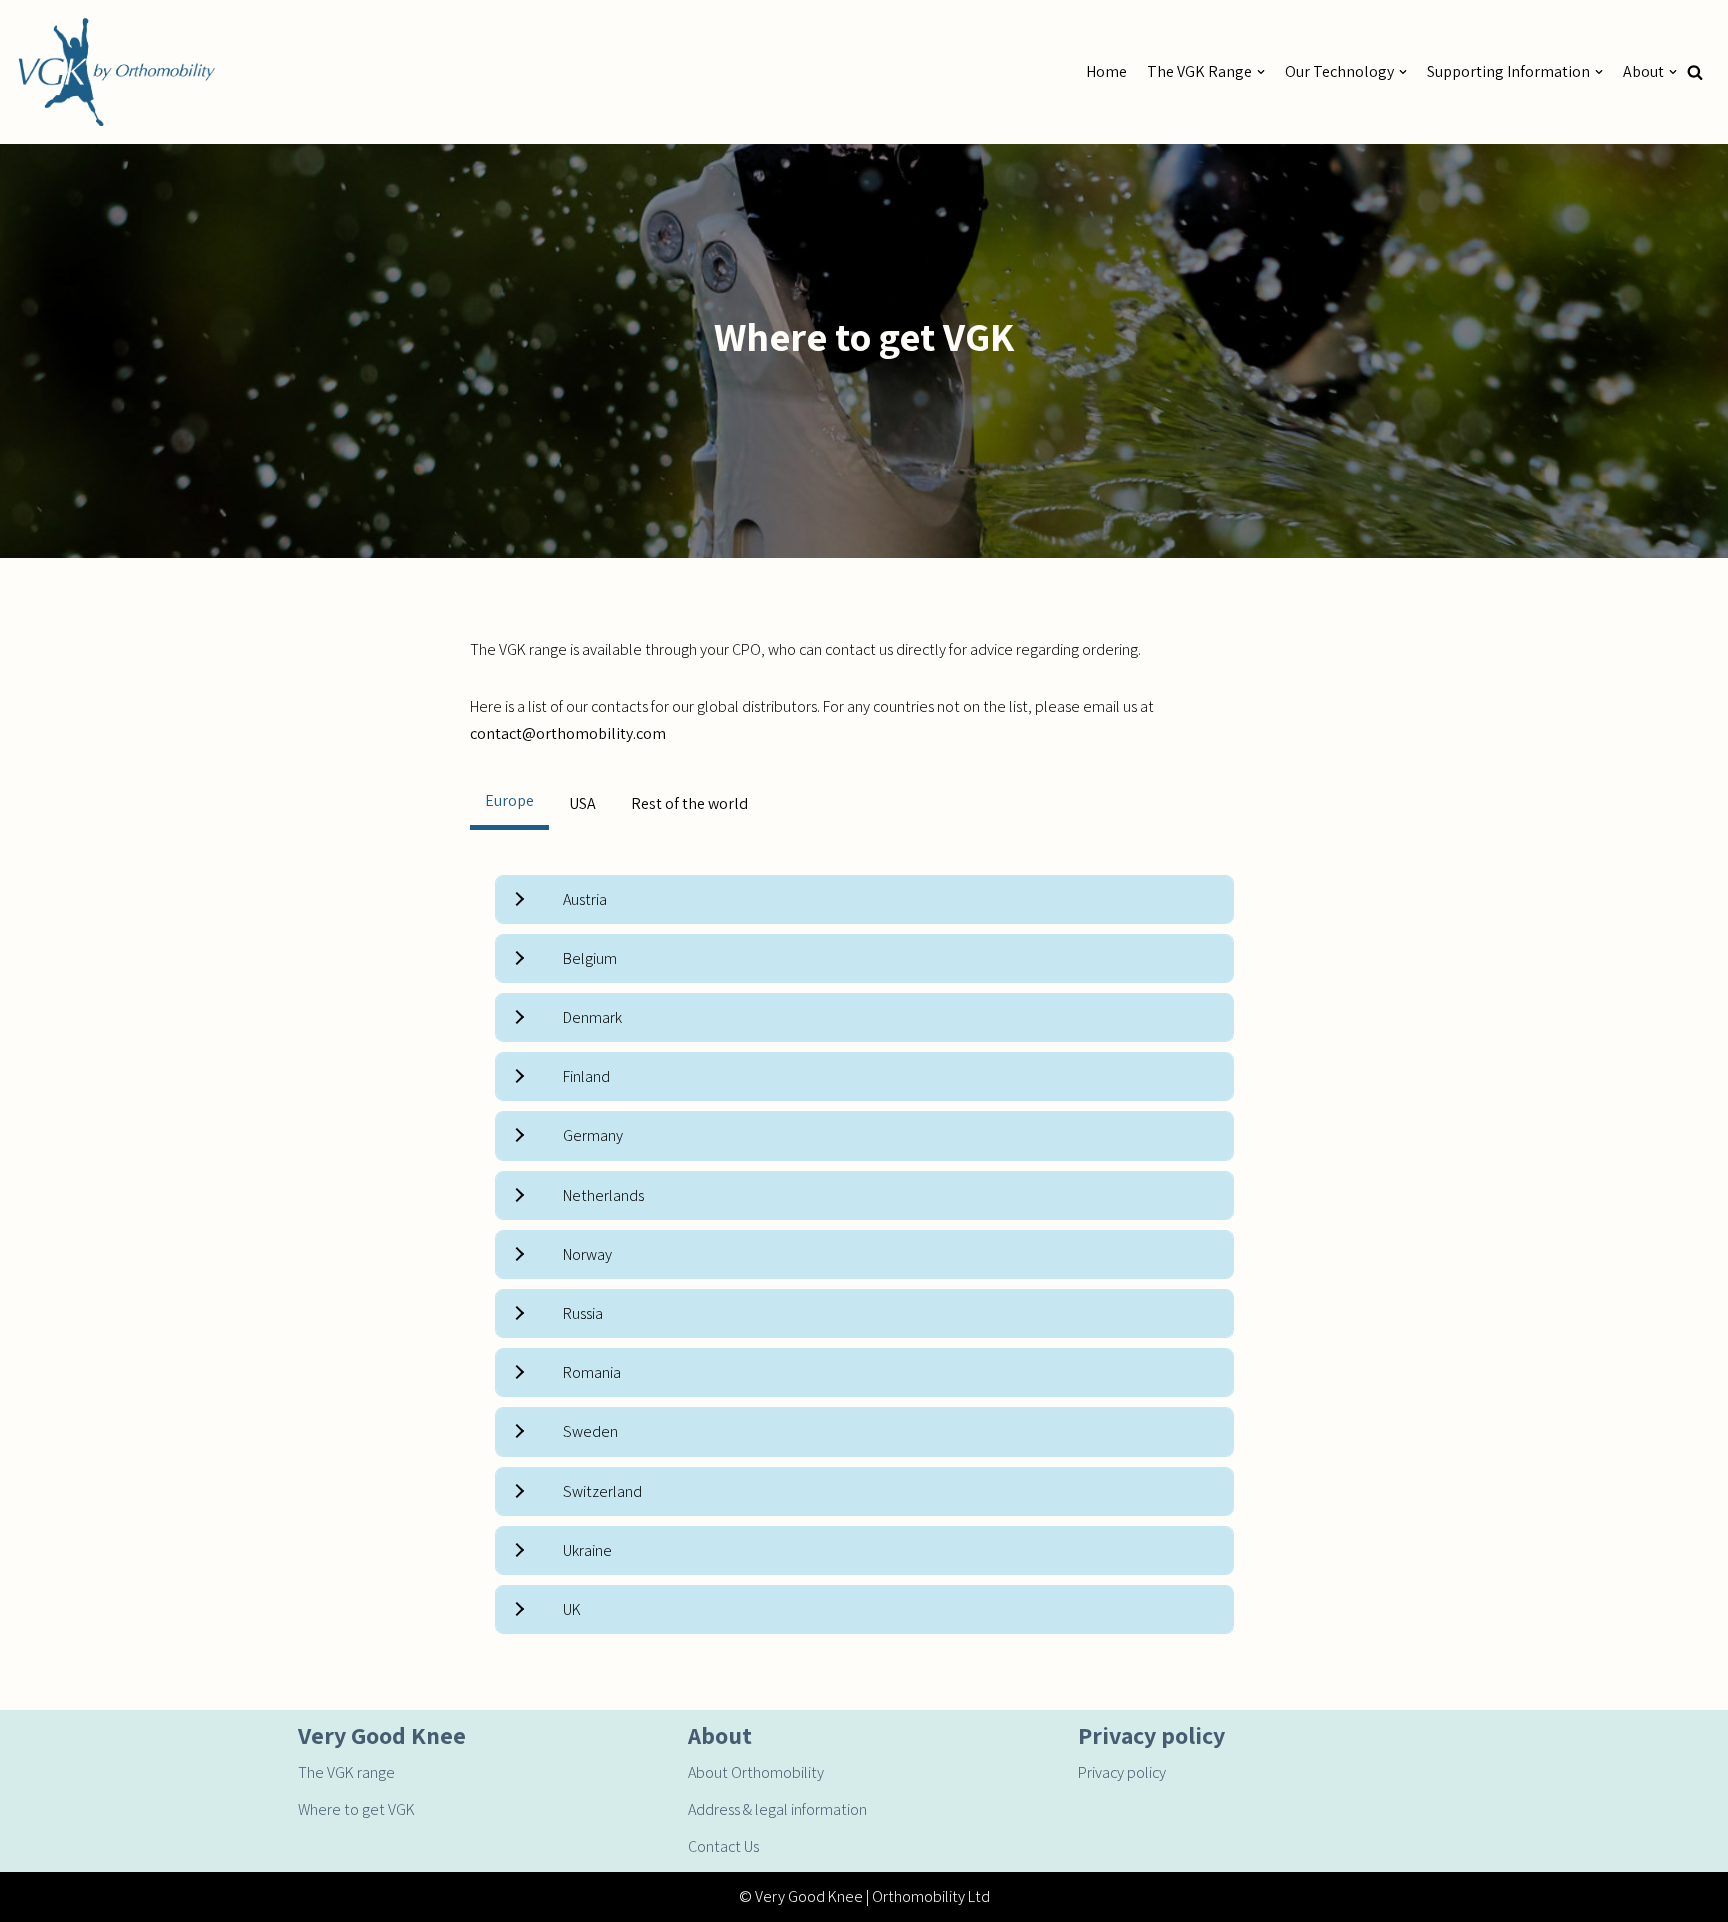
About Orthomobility (756, 1772)
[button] (1695, 72)
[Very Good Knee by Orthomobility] (115, 72)
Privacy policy (1122, 1772)
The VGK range (346, 1772)
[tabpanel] (864, 1255)
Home (1106, 71)
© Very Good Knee (801, 1896)
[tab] (509, 803)
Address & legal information (777, 1809)
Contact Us (723, 1846)
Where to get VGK (356, 1809)
